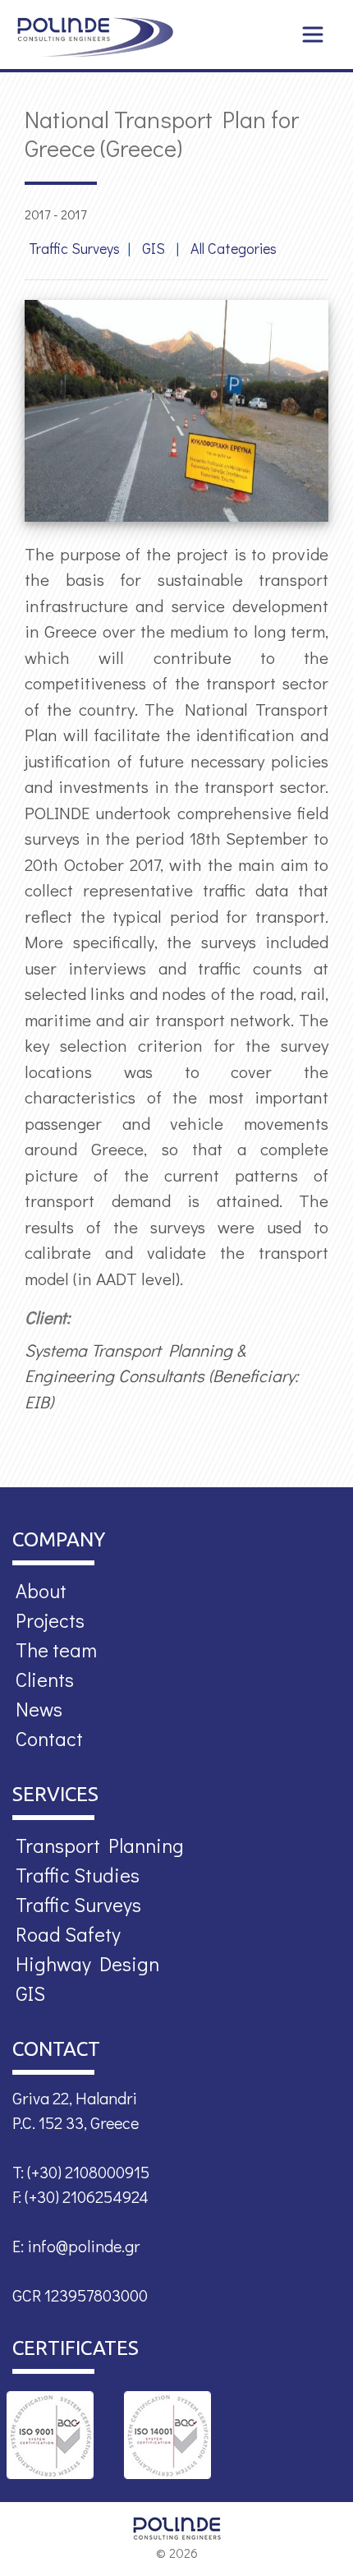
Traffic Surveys (74, 248)
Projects (50, 1620)
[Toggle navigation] (313, 35)
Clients (45, 1679)
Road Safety (68, 1934)
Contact (49, 1738)
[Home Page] (95, 37)
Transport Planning (100, 1845)
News (39, 1709)
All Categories (234, 248)
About (41, 1590)
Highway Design (87, 1963)
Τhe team (56, 1650)
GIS (155, 248)
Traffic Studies (78, 1875)
